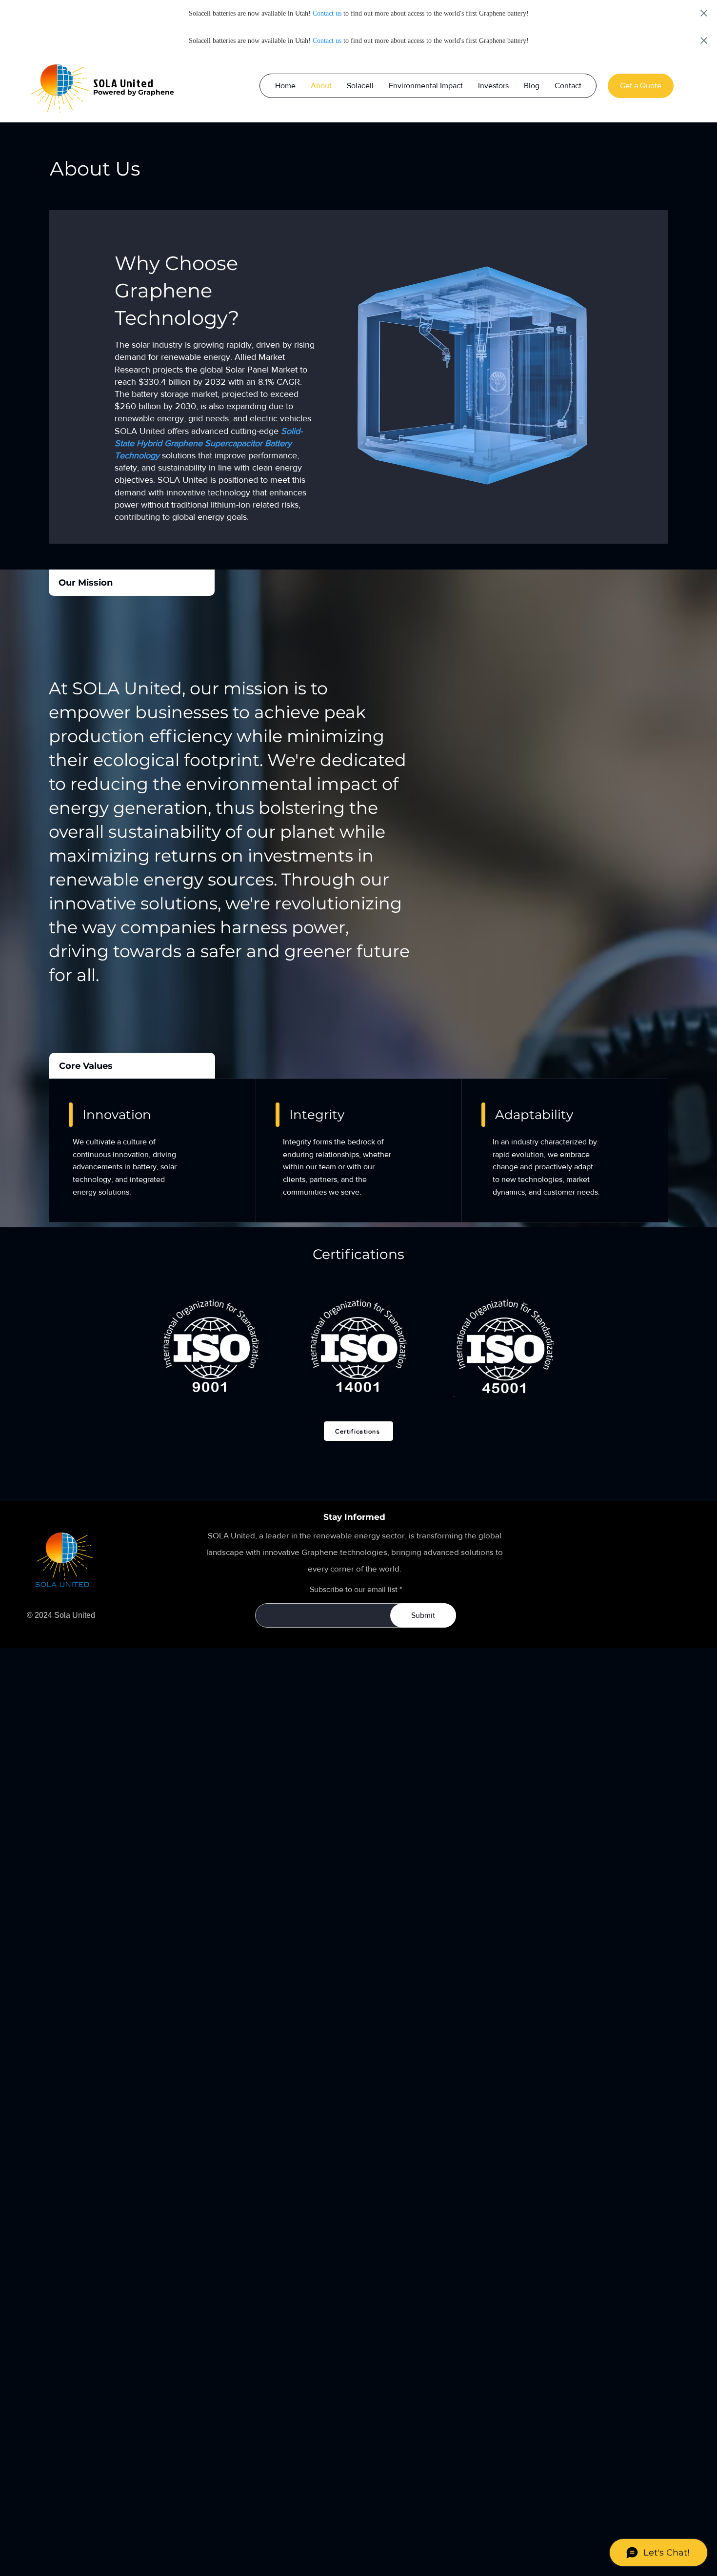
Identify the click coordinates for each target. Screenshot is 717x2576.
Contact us (327, 13)
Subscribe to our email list (354, 1590)
